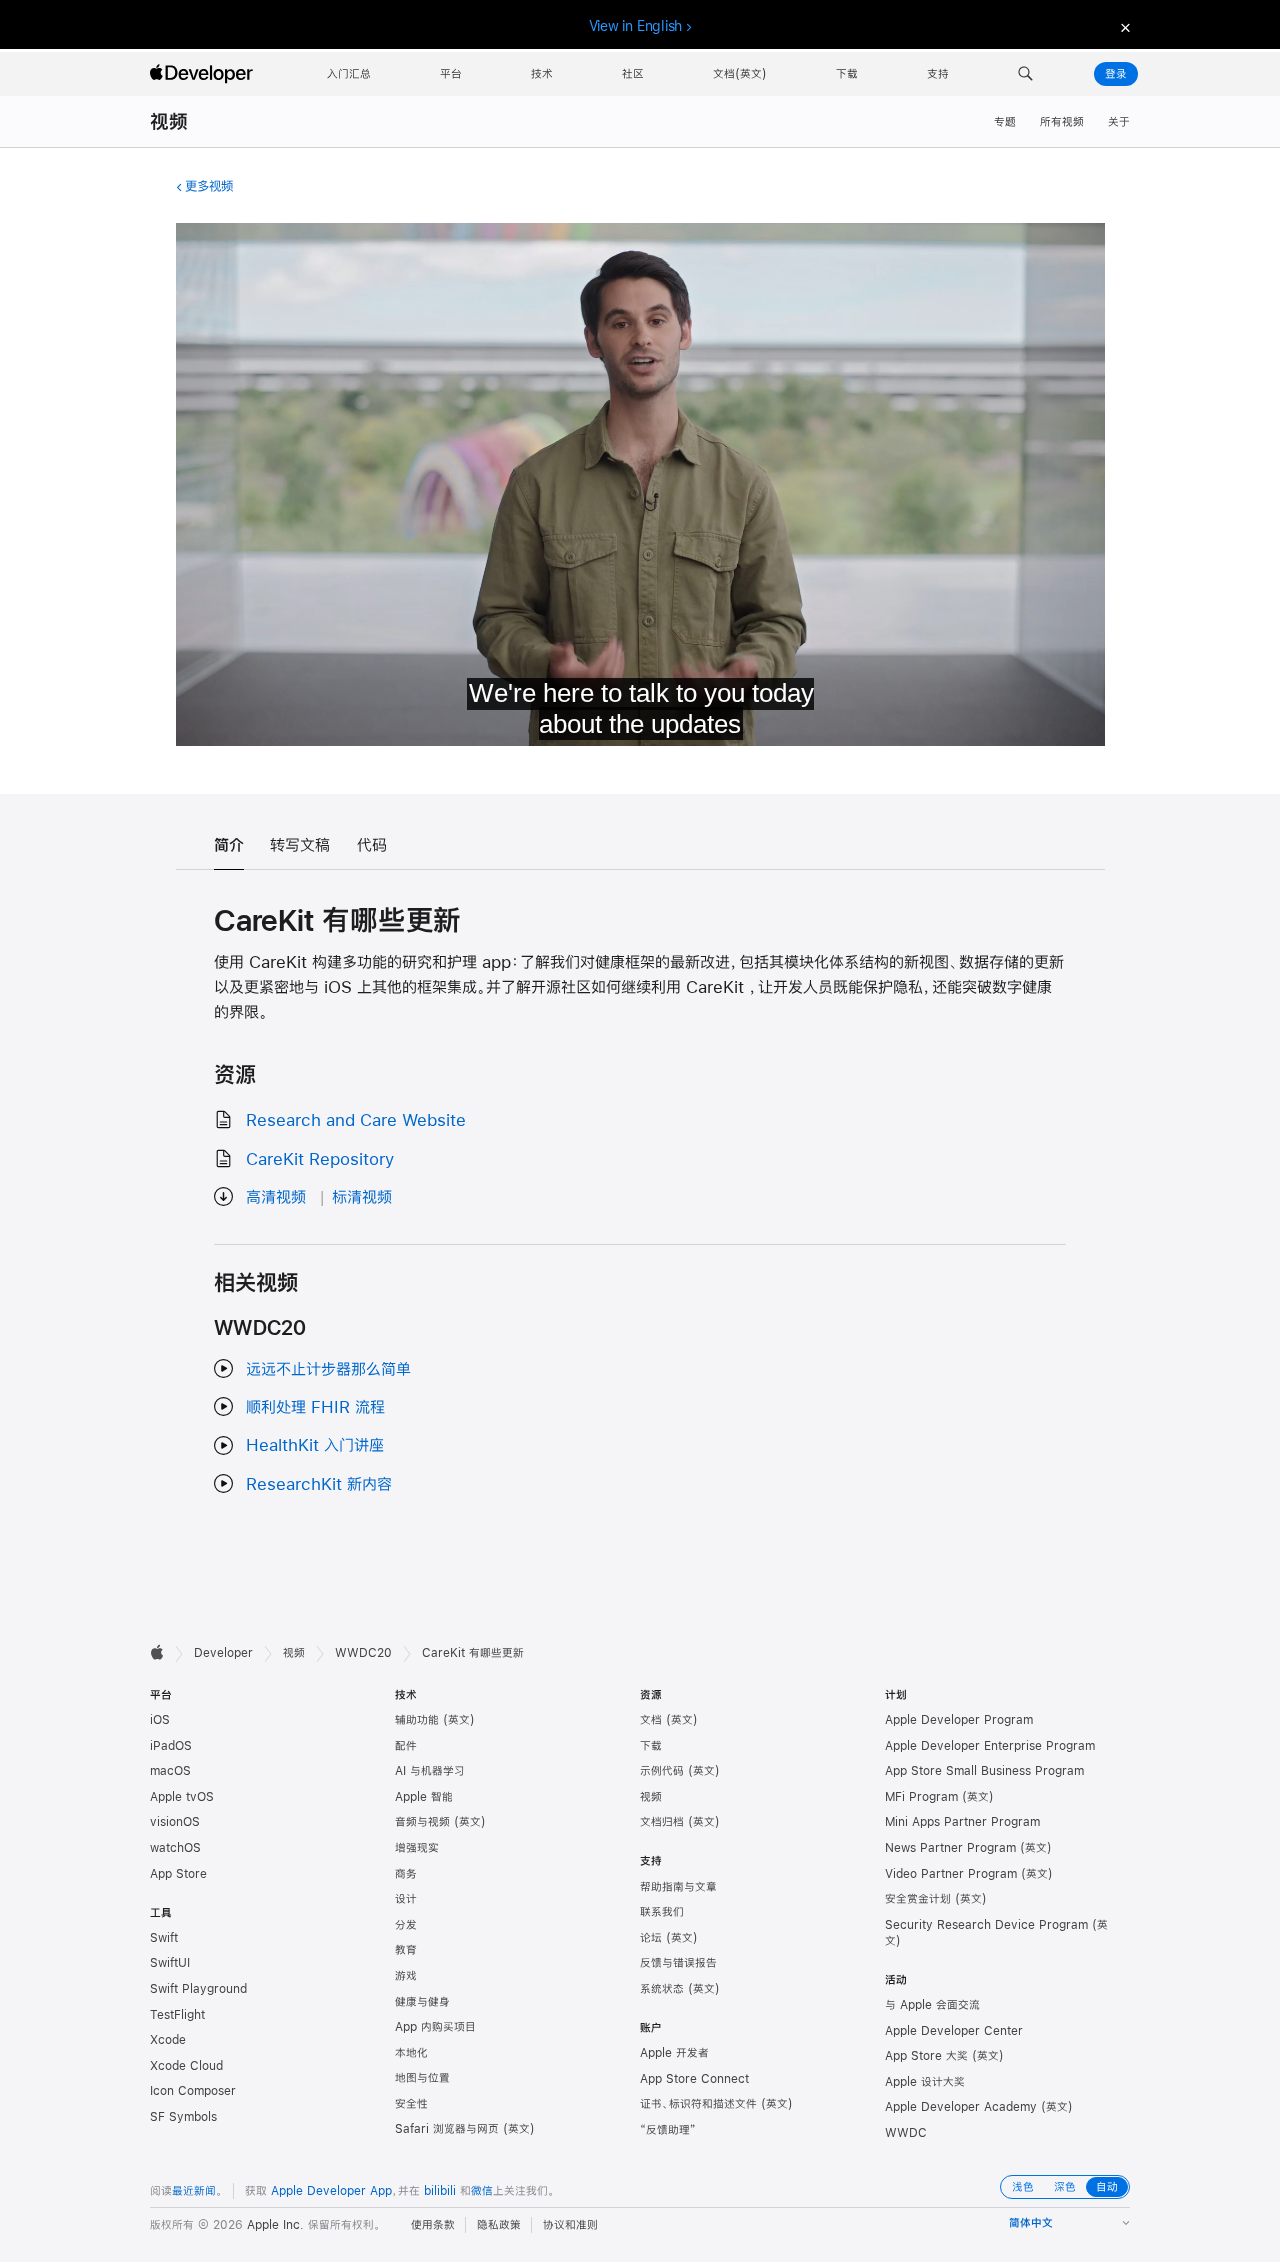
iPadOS (171, 1746)
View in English (636, 26)
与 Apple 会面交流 (932, 2005)
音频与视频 (422, 1822)
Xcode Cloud (186, 2066)
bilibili (440, 2191)
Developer (223, 1653)
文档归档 (662, 1822)
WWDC (906, 2133)
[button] (1025, 74)
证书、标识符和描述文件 (698, 2104)
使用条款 (433, 2225)
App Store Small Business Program (984, 1771)
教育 (406, 1950)
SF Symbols (183, 2117)
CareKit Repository (320, 1158)
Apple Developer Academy (961, 2107)
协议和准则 (570, 2225)
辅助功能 (417, 1720)
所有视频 (1062, 122)
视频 (169, 121)
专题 (1005, 122)
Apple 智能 (424, 1797)
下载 (651, 1746)
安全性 (411, 2104)
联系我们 (662, 1912)
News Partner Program (950, 1848)
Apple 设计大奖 (925, 2082)
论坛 (651, 1938)
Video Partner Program (951, 1874)
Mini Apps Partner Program (962, 1822)
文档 (651, 1720)
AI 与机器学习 (430, 1771)
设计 (406, 1899)
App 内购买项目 (435, 2027)
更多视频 (209, 186)
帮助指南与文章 (678, 1887)
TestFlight (177, 2015)
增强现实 (417, 1848)
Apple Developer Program (959, 1720)
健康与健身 (422, 2002)
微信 (482, 2191)
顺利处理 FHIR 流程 (315, 1406)
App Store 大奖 (926, 2056)
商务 (406, 1874)
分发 (406, 1925)
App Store (178, 1874)
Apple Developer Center (954, 2031)
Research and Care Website (356, 1119)
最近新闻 (194, 2191)
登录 (1116, 74)
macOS (170, 1771)
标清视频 (362, 1196)
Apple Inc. (275, 2225)
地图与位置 (422, 2078)
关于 (1119, 122)
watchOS (175, 1848)
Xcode (168, 2040)
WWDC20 (363, 1653)
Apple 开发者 (674, 2053)
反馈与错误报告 (678, 1963)
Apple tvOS (182, 1797)
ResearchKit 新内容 (319, 1483)
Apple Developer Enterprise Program (990, 1746)
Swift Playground (198, 1989)
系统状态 (662, 1989)
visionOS (175, 1822)
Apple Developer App (331, 2191)
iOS (160, 1720)
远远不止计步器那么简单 (328, 1368)
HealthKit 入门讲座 (315, 1444)
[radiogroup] (1065, 2187)
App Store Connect (694, 2079)
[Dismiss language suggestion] (1123, 26)
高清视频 (276, 1196)
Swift (164, 1938)
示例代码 (662, 1771)
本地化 (411, 2053)
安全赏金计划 (918, 1899)
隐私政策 (499, 2225)
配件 (406, 1746)
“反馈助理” (668, 2130)
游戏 (406, 1976)
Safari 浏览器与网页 (447, 2129)
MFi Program (921, 1797)
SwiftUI (170, 1963)
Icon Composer (193, 2091)
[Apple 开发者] (204, 74)
